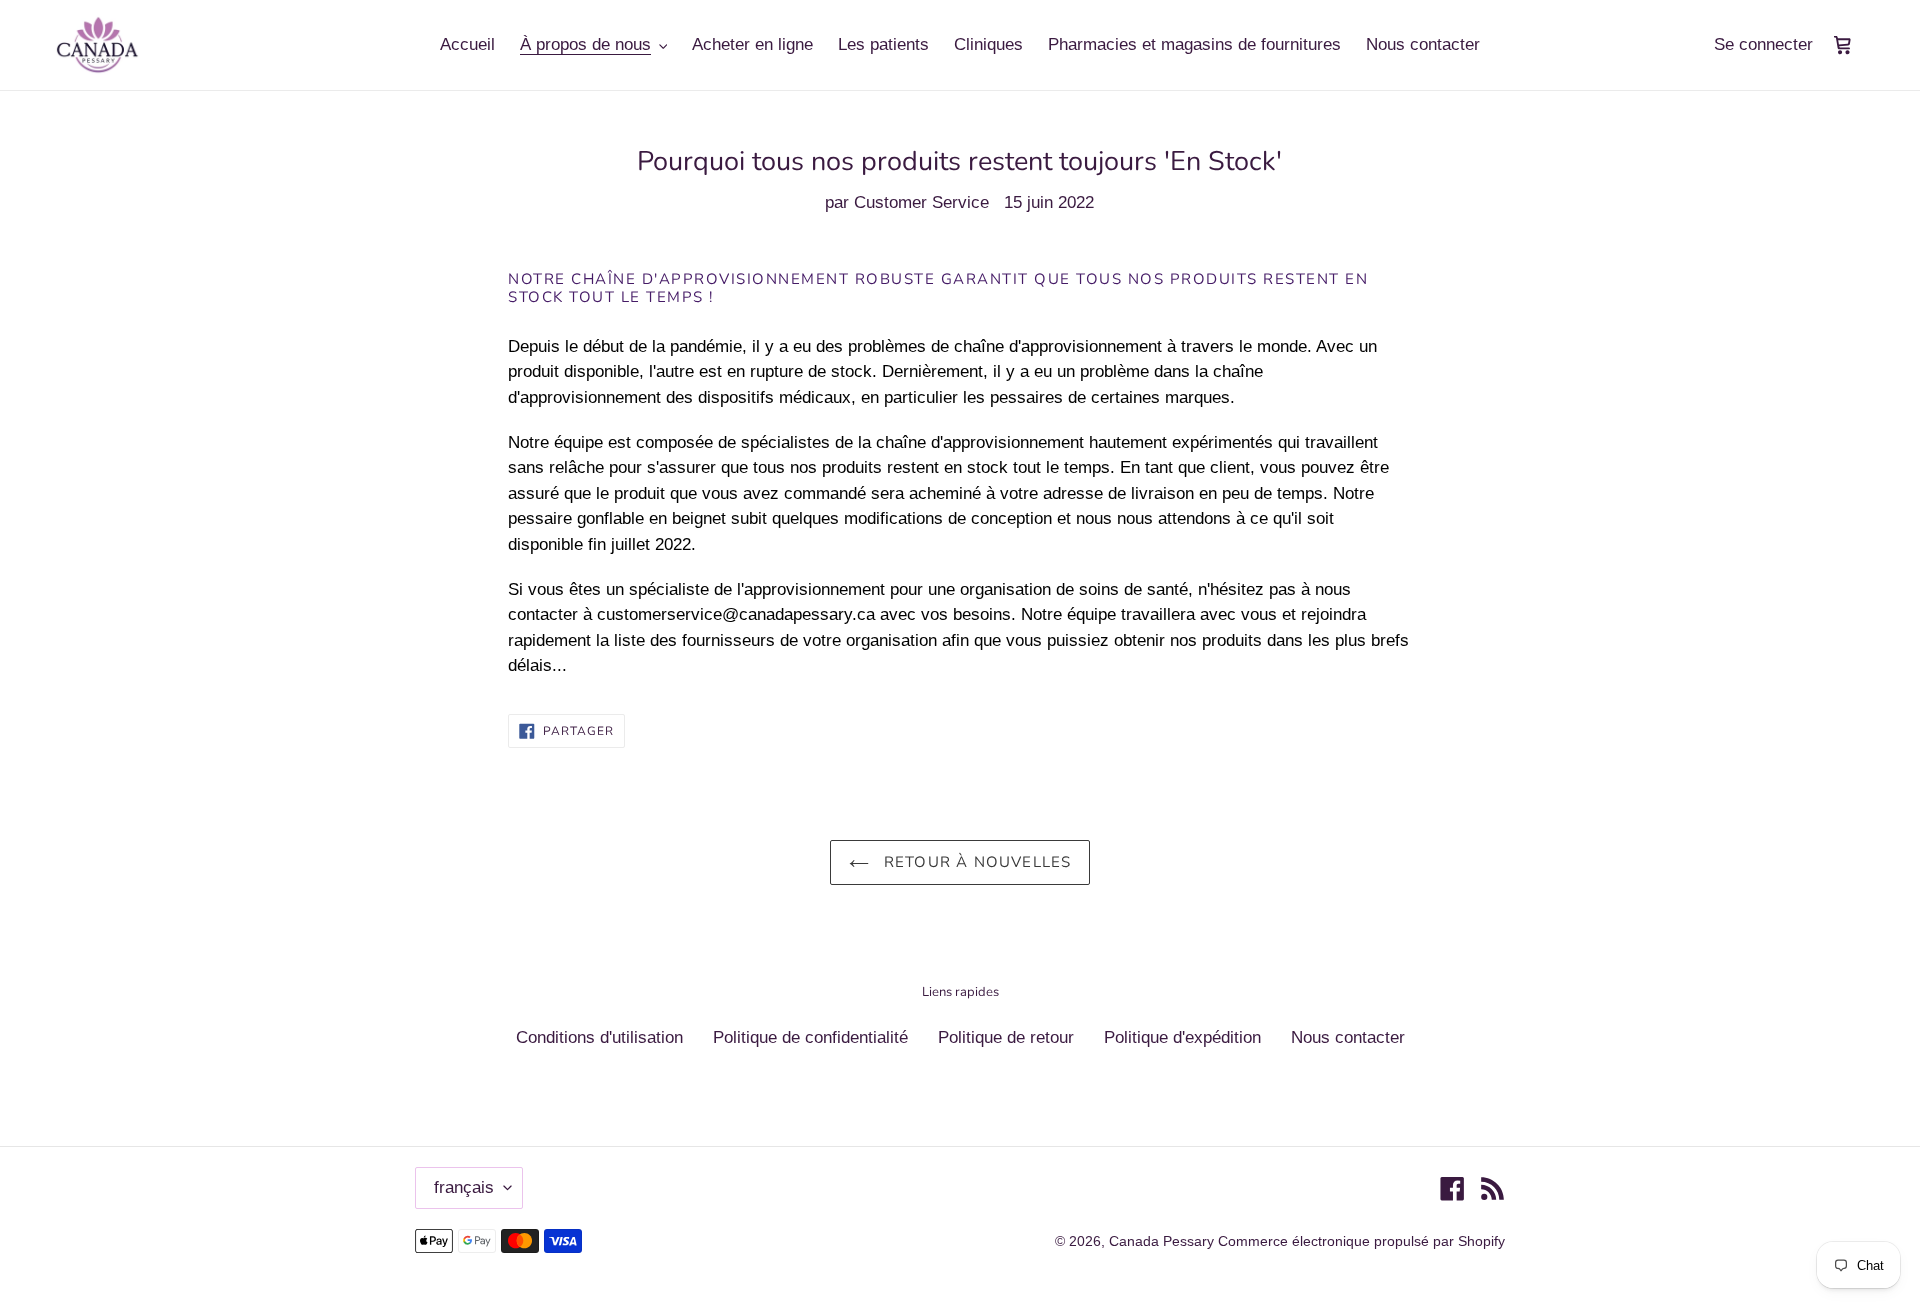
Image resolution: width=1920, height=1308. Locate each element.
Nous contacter (1348, 1037)
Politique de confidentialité (810, 1037)
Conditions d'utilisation (599, 1037)
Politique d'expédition (1182, 1037)
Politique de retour (1006, 1037)
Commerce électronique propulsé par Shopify (1361, 1241)
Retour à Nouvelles (975, 862)
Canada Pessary (1163, 1241)
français (464, 1187)
